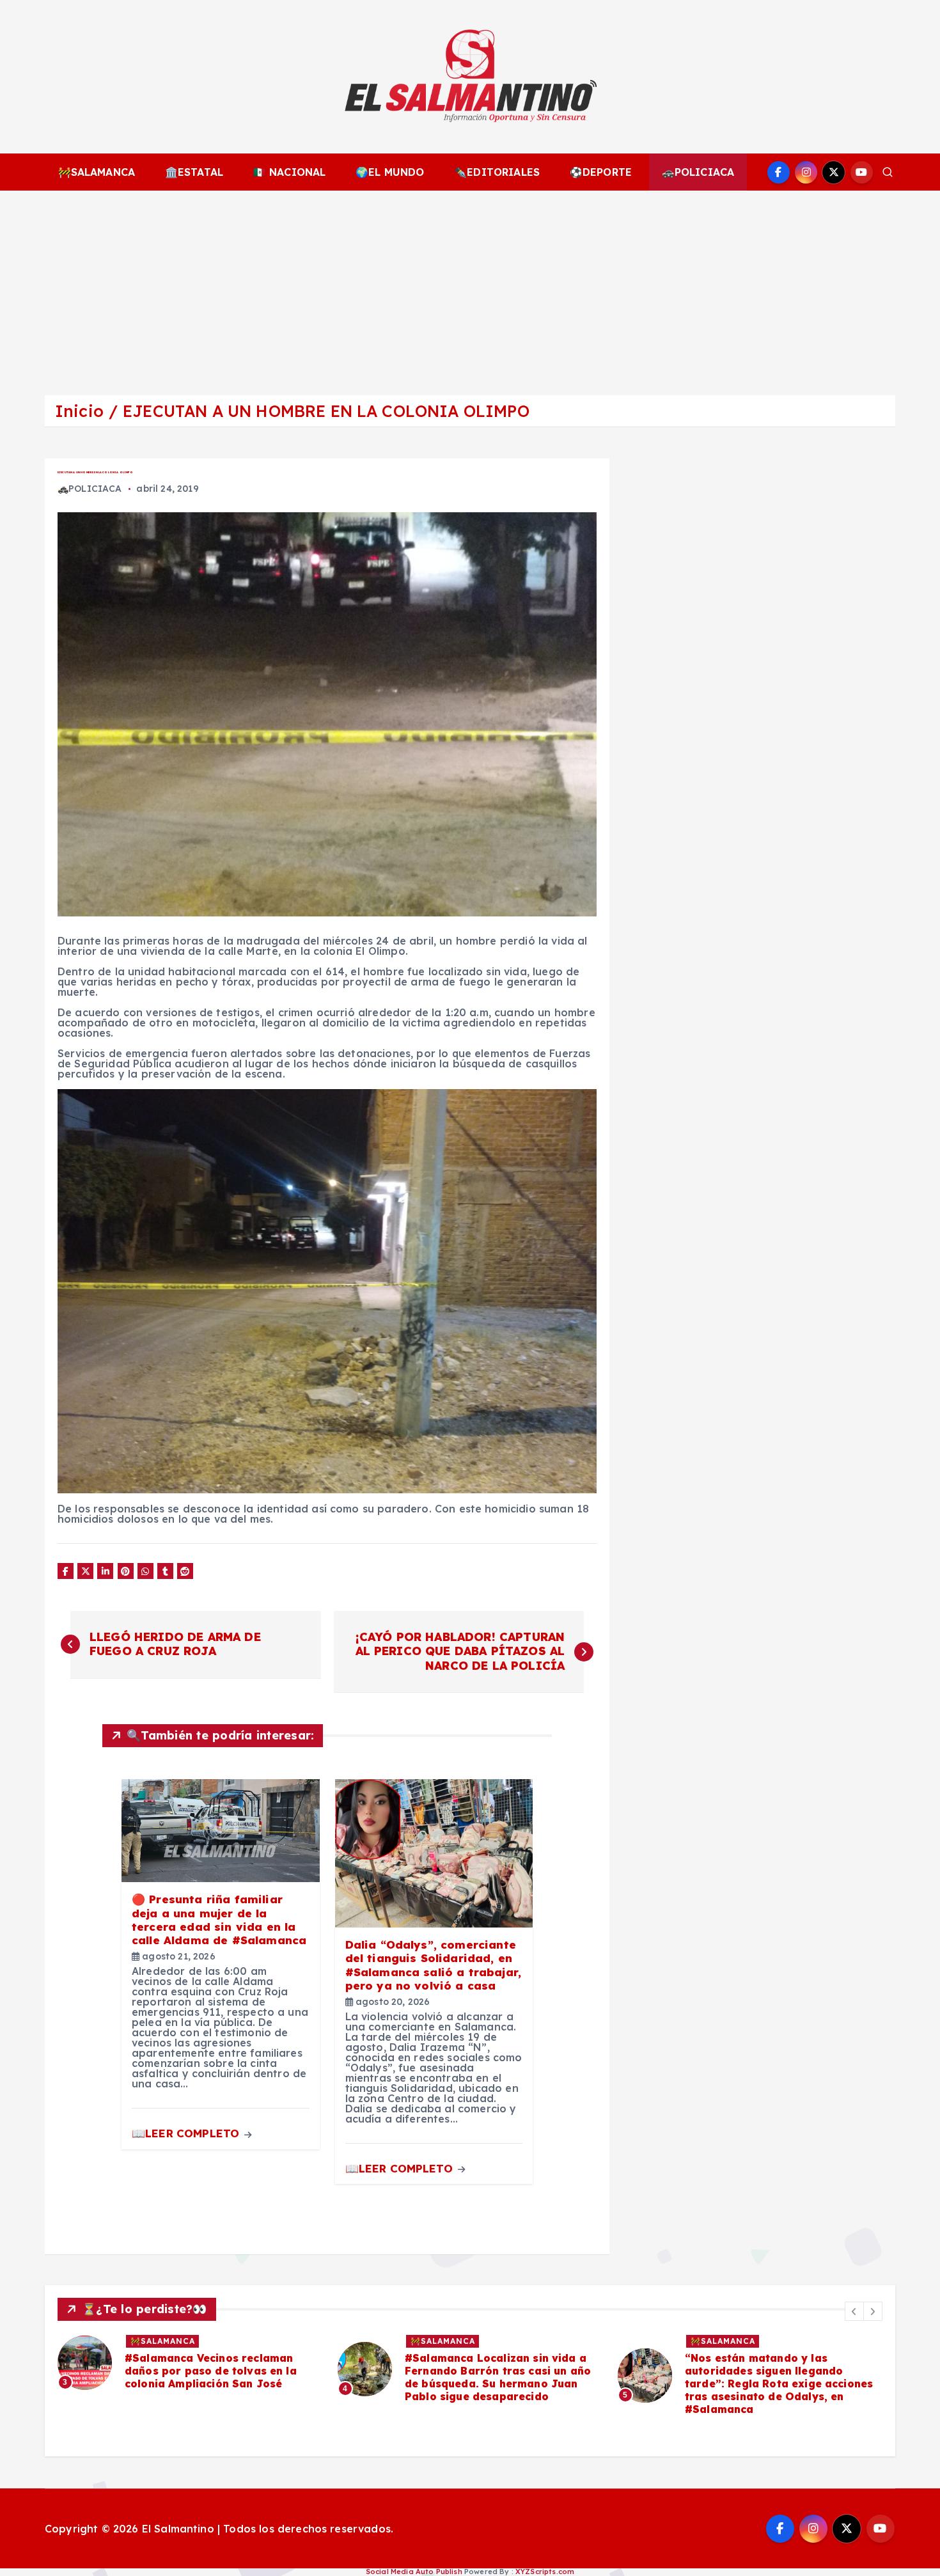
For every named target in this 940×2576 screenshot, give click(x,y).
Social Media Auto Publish (414, 2572)
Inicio (79, 411)
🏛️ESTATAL (194, 172)
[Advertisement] (470, 287)
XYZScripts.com (545, 2572)
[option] (190, 2369)
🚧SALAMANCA (97, 172)
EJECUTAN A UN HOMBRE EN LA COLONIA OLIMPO (326, 411)
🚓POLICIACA (698, 172)
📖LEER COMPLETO (187, 2133)
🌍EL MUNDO (390, 172)
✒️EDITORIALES (497, 172)
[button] (854, 2311)
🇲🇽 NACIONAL (290, 172)
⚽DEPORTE (601, 172)
